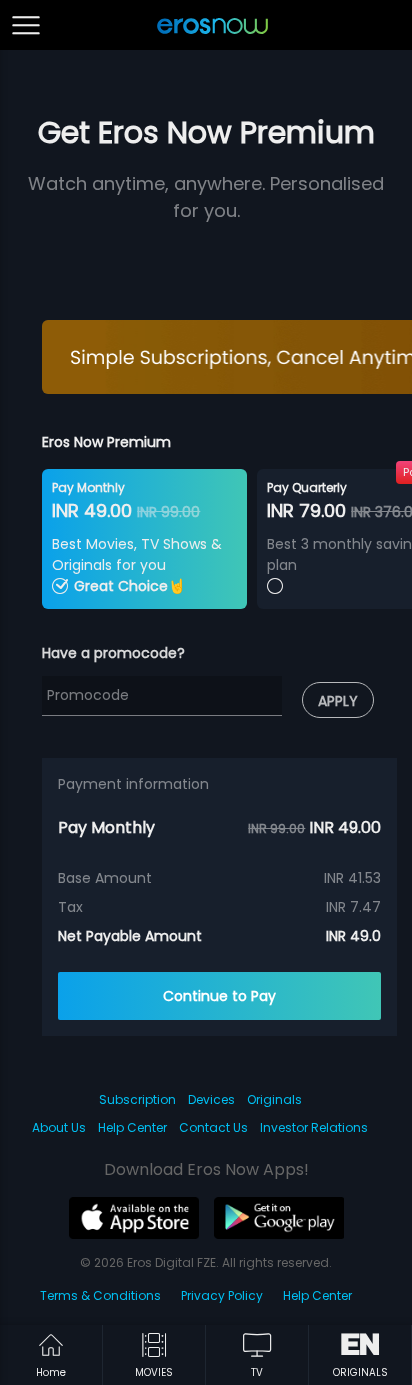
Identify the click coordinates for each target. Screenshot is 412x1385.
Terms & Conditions (100, 1295)
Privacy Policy (222, 1295)
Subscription (137, 1099)
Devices (211, 1099)
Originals (274, 1099)
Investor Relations (314, 1127)
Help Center (132, 1127)
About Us (59, 1127)
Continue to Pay (219, 996)
